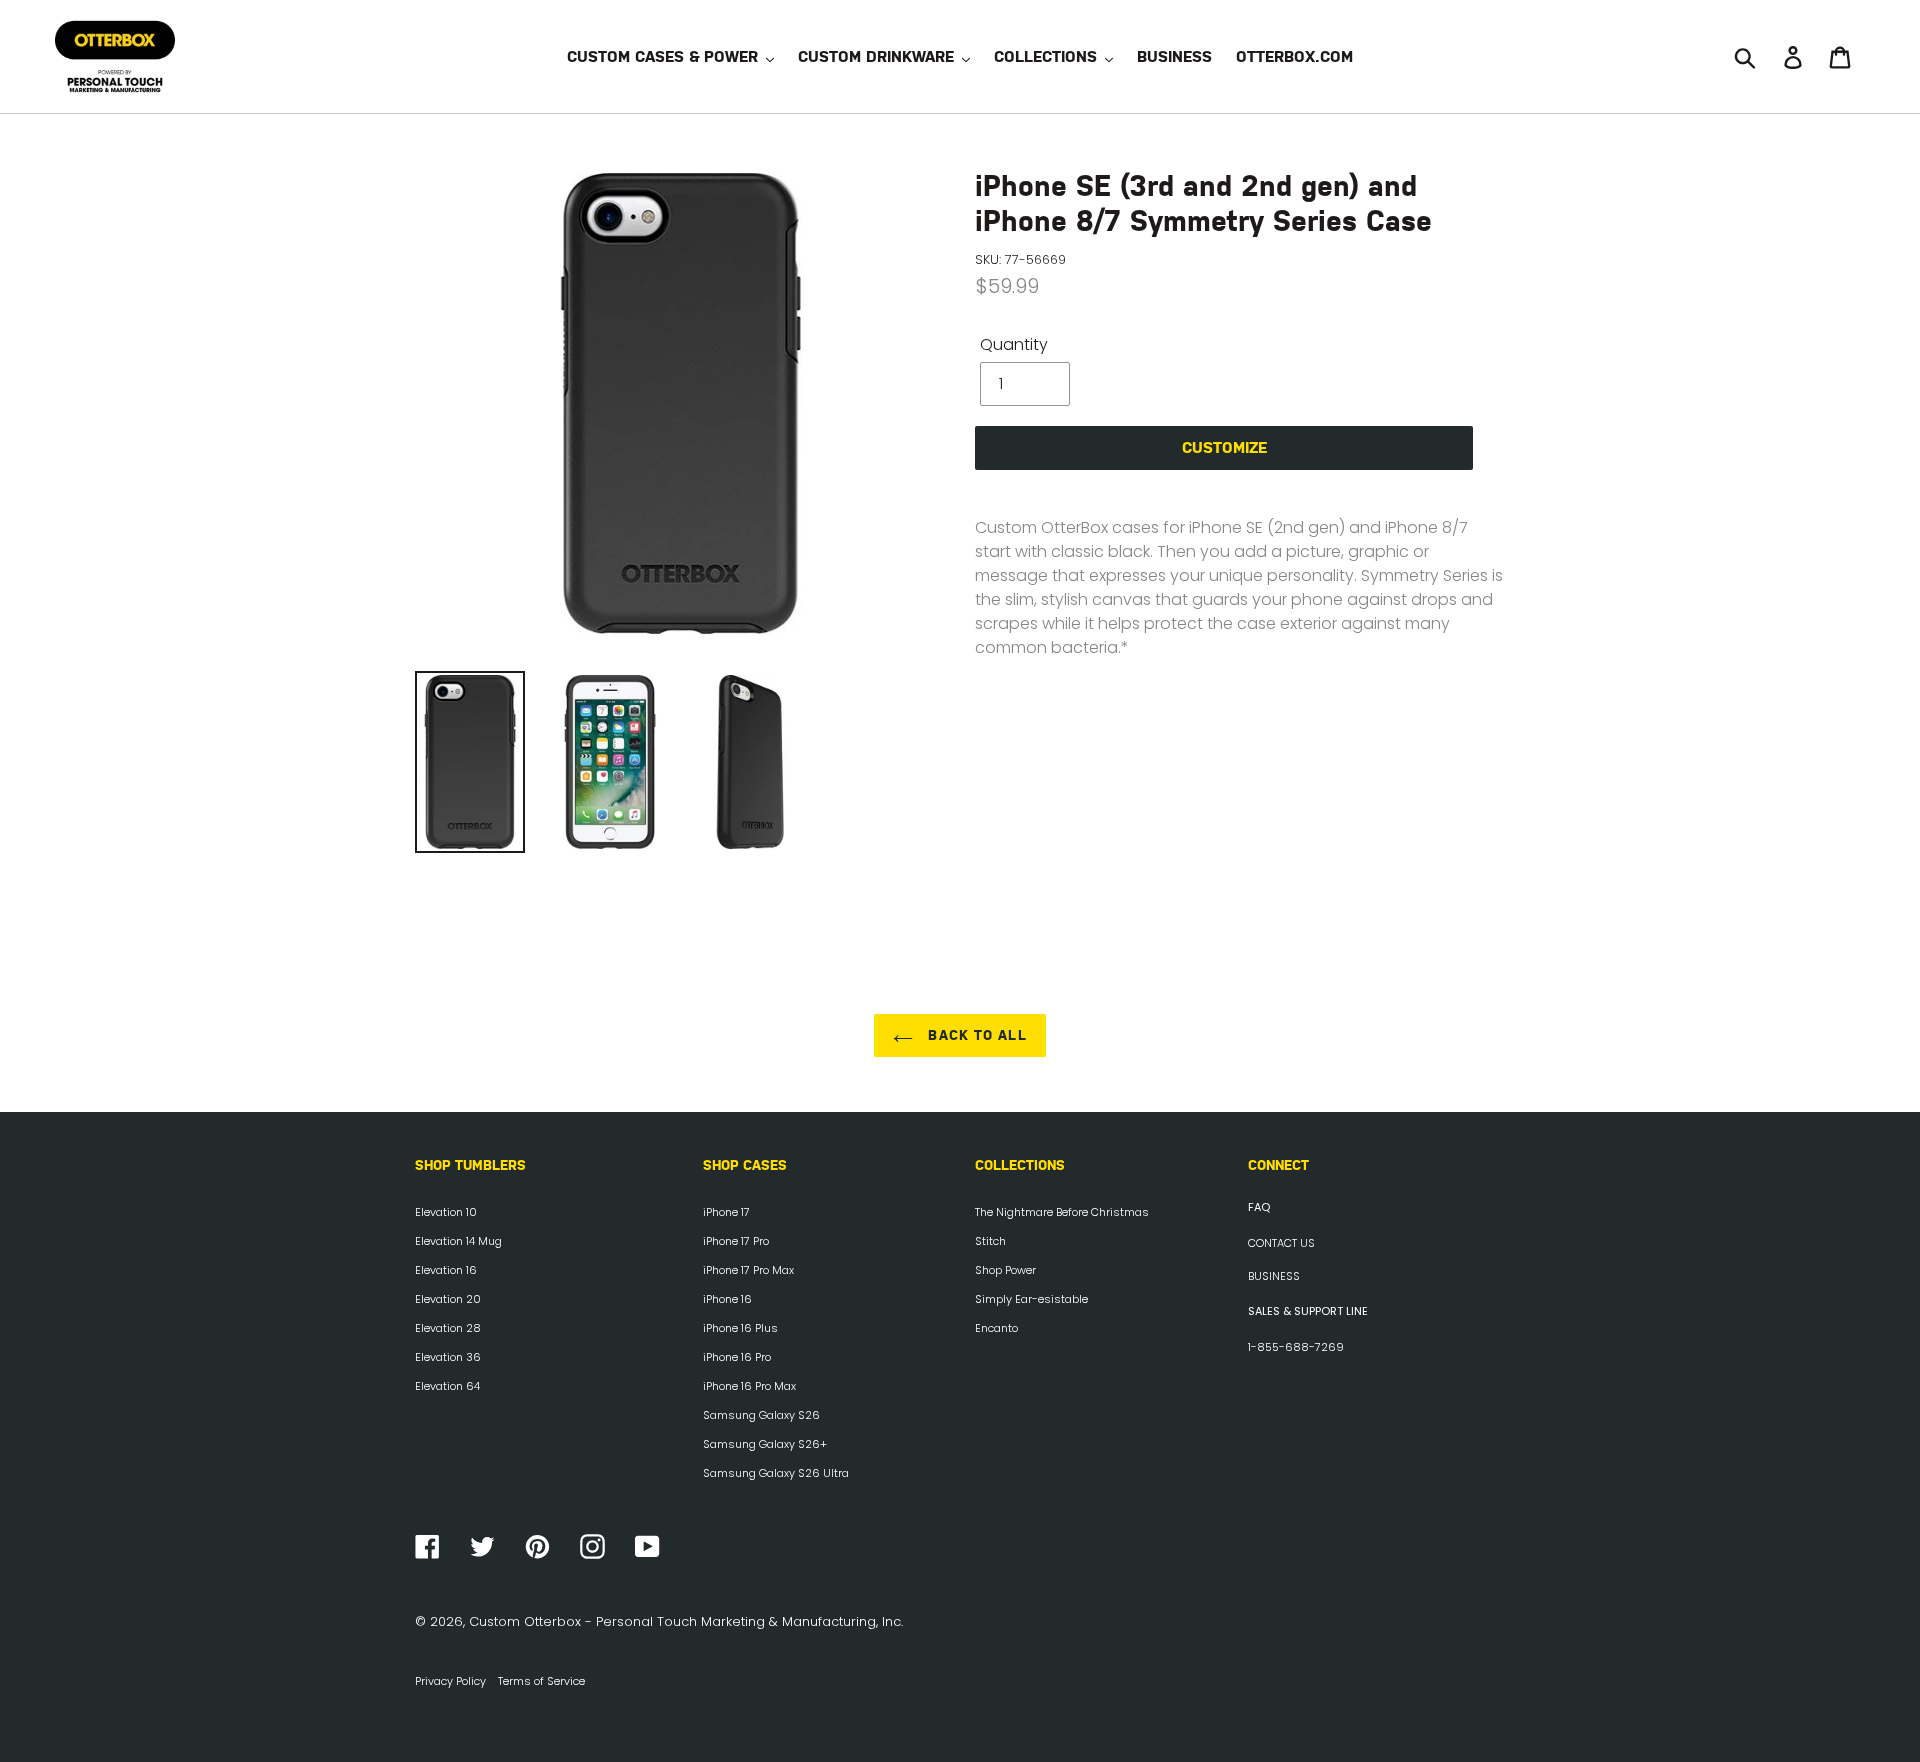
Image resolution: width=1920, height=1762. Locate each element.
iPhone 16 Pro (737, 1357)
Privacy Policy (450, 1681)
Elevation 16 (446, 1270)
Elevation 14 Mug (458, 1241)
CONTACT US (1281, 1243)
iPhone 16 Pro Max (749, 1386)
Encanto (996, 1328)
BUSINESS (1274, 1276)
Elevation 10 (446, 1212)
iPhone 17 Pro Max (748, 1270)
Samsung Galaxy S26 (761, 1415)
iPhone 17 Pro (736, 1241)
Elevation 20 (448, 1299)
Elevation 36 (448, 1357)
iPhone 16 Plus (740, 1328)
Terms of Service (541, 1681)
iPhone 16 (727, 1299)
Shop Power (1005, 1270)
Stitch (990, 1241)
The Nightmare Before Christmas (1062, 1212)
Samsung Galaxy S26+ (765, 1444)
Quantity (1014, 344)
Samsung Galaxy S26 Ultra (776, 1473)
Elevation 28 (448, 1328)
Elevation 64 (447, 1386)
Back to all (974, 1035)
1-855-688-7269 (1296, 1347)
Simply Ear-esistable (1031, 1299)
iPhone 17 (726, 1212)
